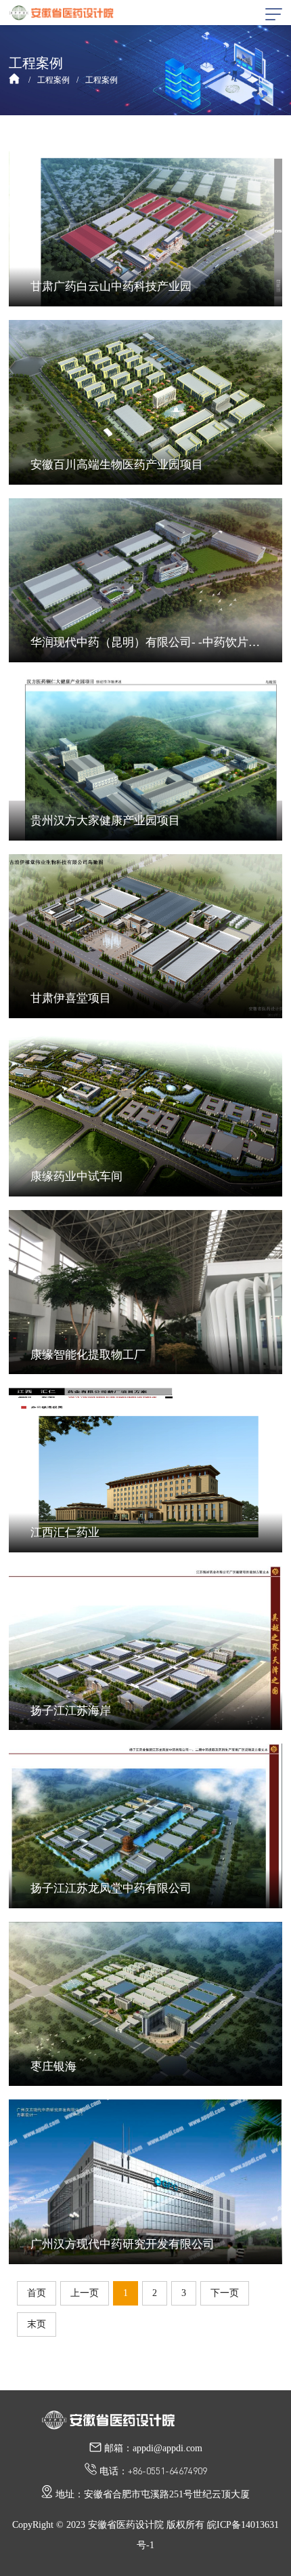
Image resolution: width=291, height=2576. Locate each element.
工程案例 (53, 80)
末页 (37, 2324)
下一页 (225, 2293)
